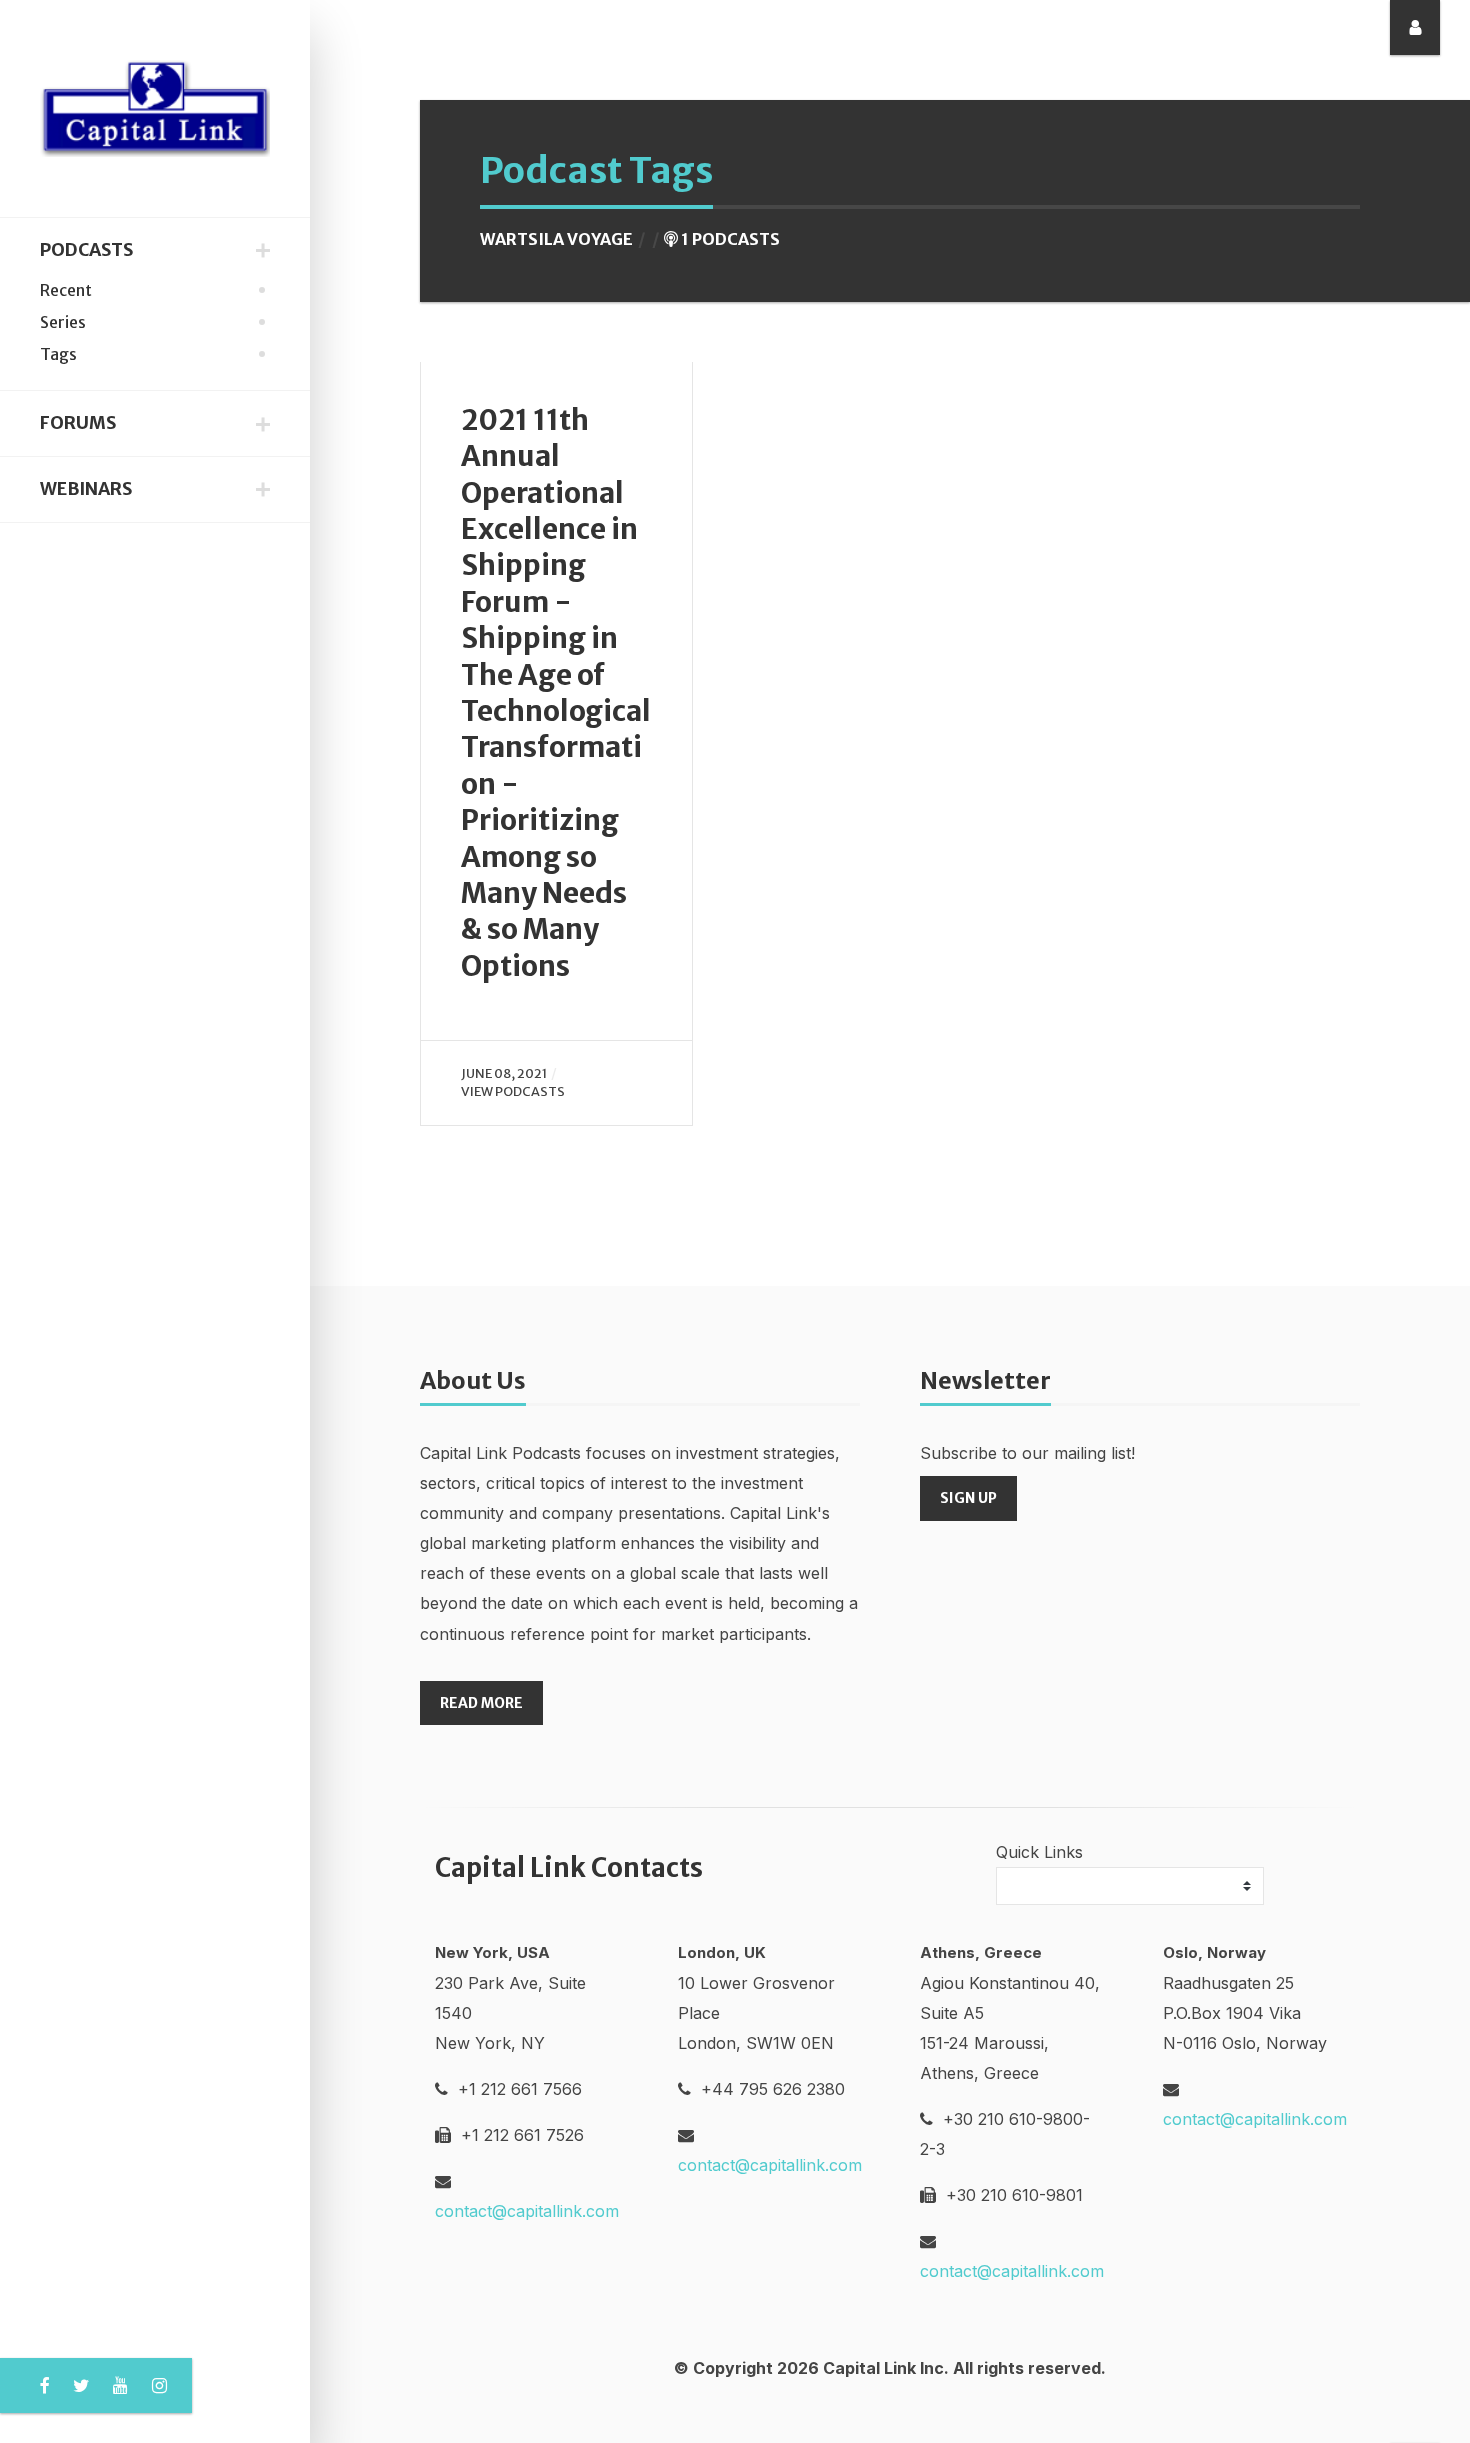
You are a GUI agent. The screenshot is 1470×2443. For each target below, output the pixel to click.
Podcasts (86, 250)
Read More (481, 1703)
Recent (66, 290)
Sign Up (968, 1498)
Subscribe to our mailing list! (1027, 1453)
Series (63, 322)
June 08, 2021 (504, 1073)
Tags (58, 354)
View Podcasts (513, 1091)
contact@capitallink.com (527, 2211)
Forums (78, 423)
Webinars (86, 489)
